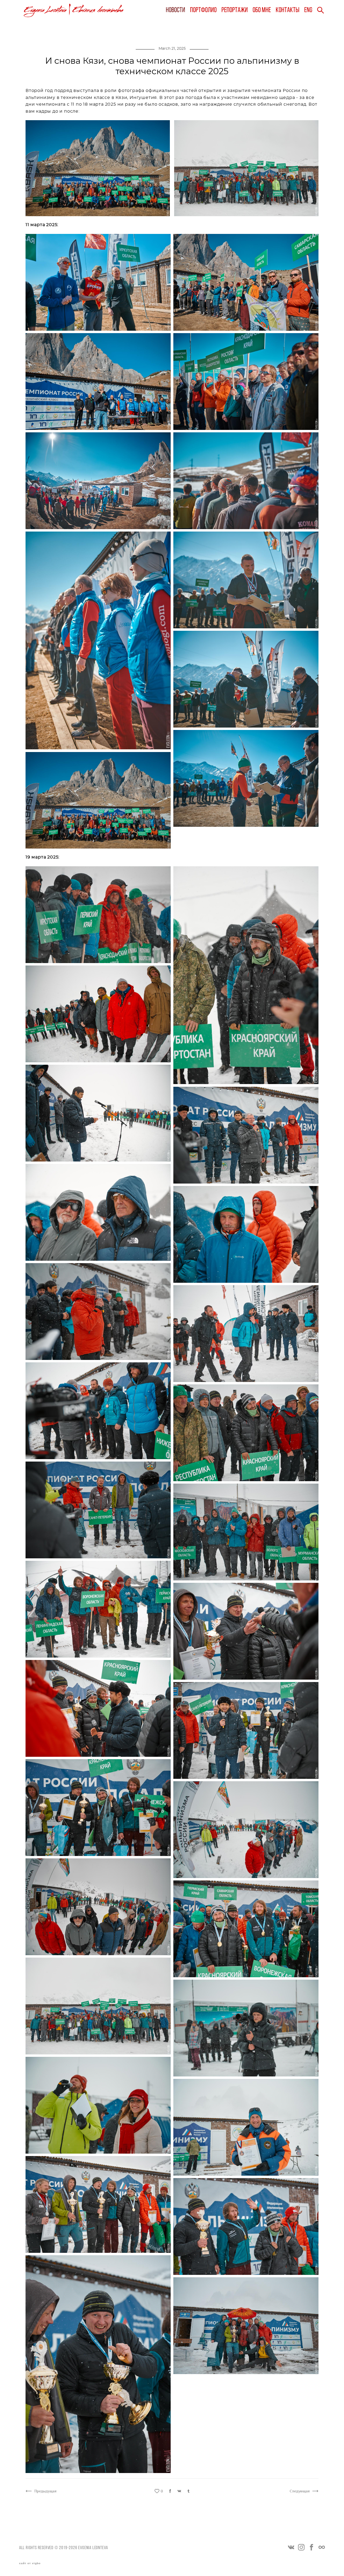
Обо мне (262, 10)
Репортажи (235, 10)
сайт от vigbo (30, 2563)
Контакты (288, 10)
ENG (308, 10)
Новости (175, 10)
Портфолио (203, 10)
